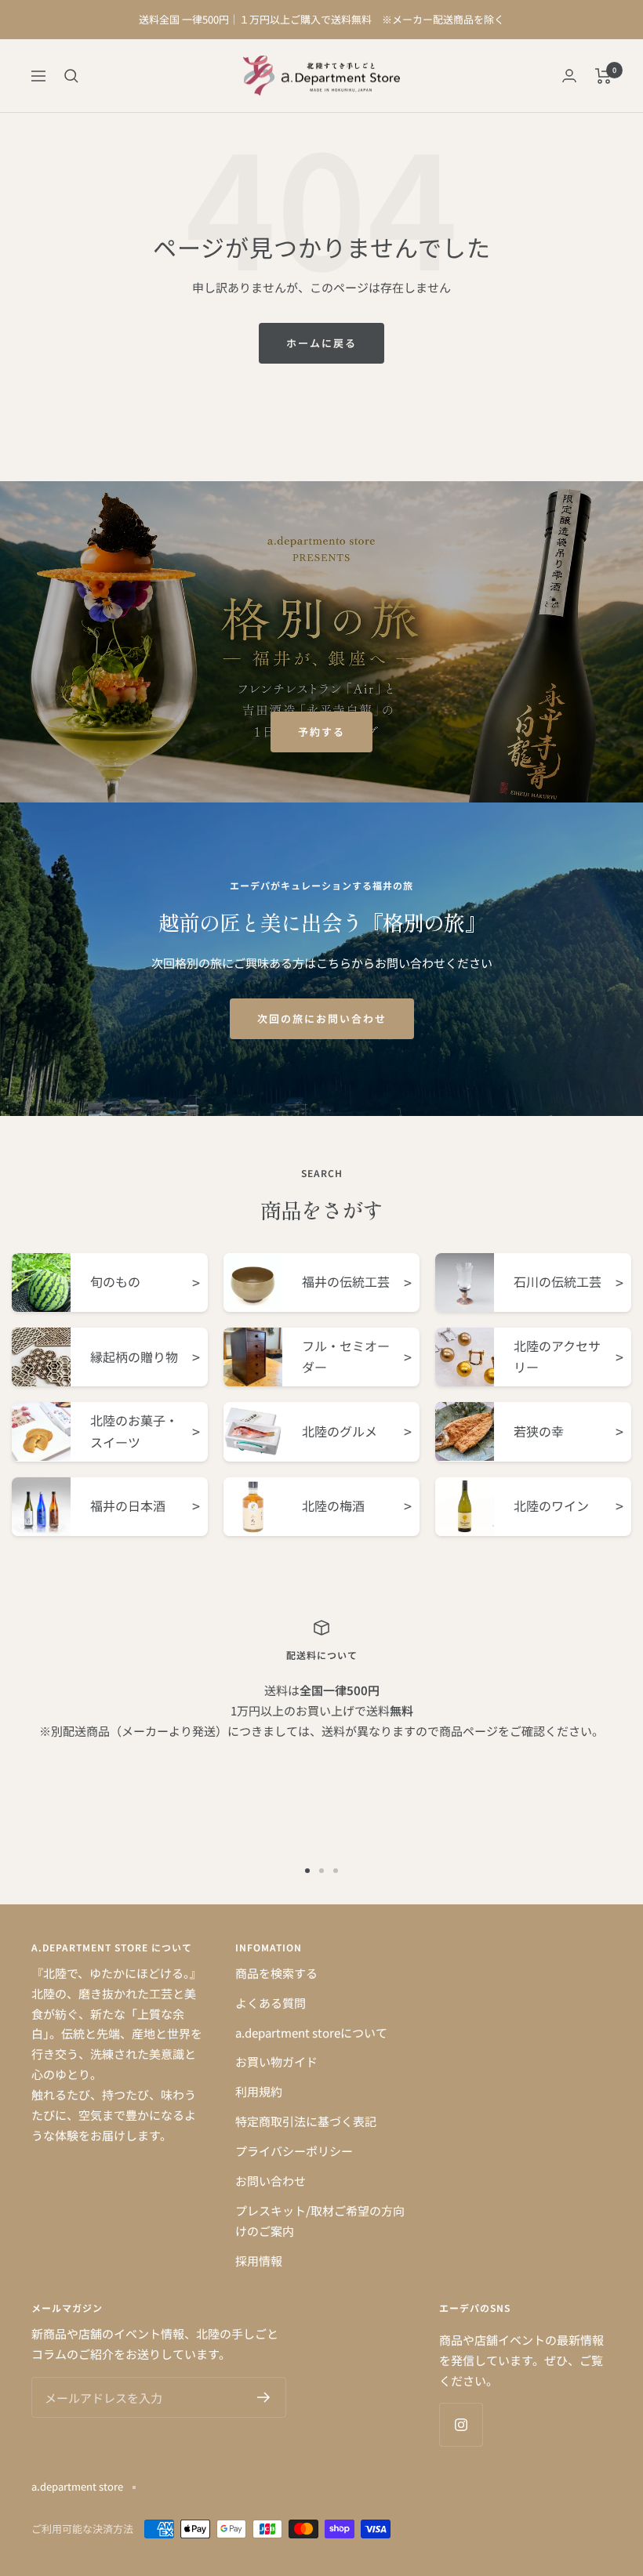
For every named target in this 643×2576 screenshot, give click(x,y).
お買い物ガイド (276, 2062)
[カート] (603, 76)
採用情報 (259, 2261)
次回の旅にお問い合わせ (322, 1018)
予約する (321, 732)
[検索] (71, 76)
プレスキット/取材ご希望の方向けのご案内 (320, 2221)
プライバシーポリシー (294, 2151)
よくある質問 (271, 2003)
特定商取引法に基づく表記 (306, 2121)
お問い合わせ (271, 2181)
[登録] (264, 2397)
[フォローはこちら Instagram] (461, 2424)
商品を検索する (276, 1973)
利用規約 (259, 2091)
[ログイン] (569, 76)
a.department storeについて (311, 2033)
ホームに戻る (321, 343)
